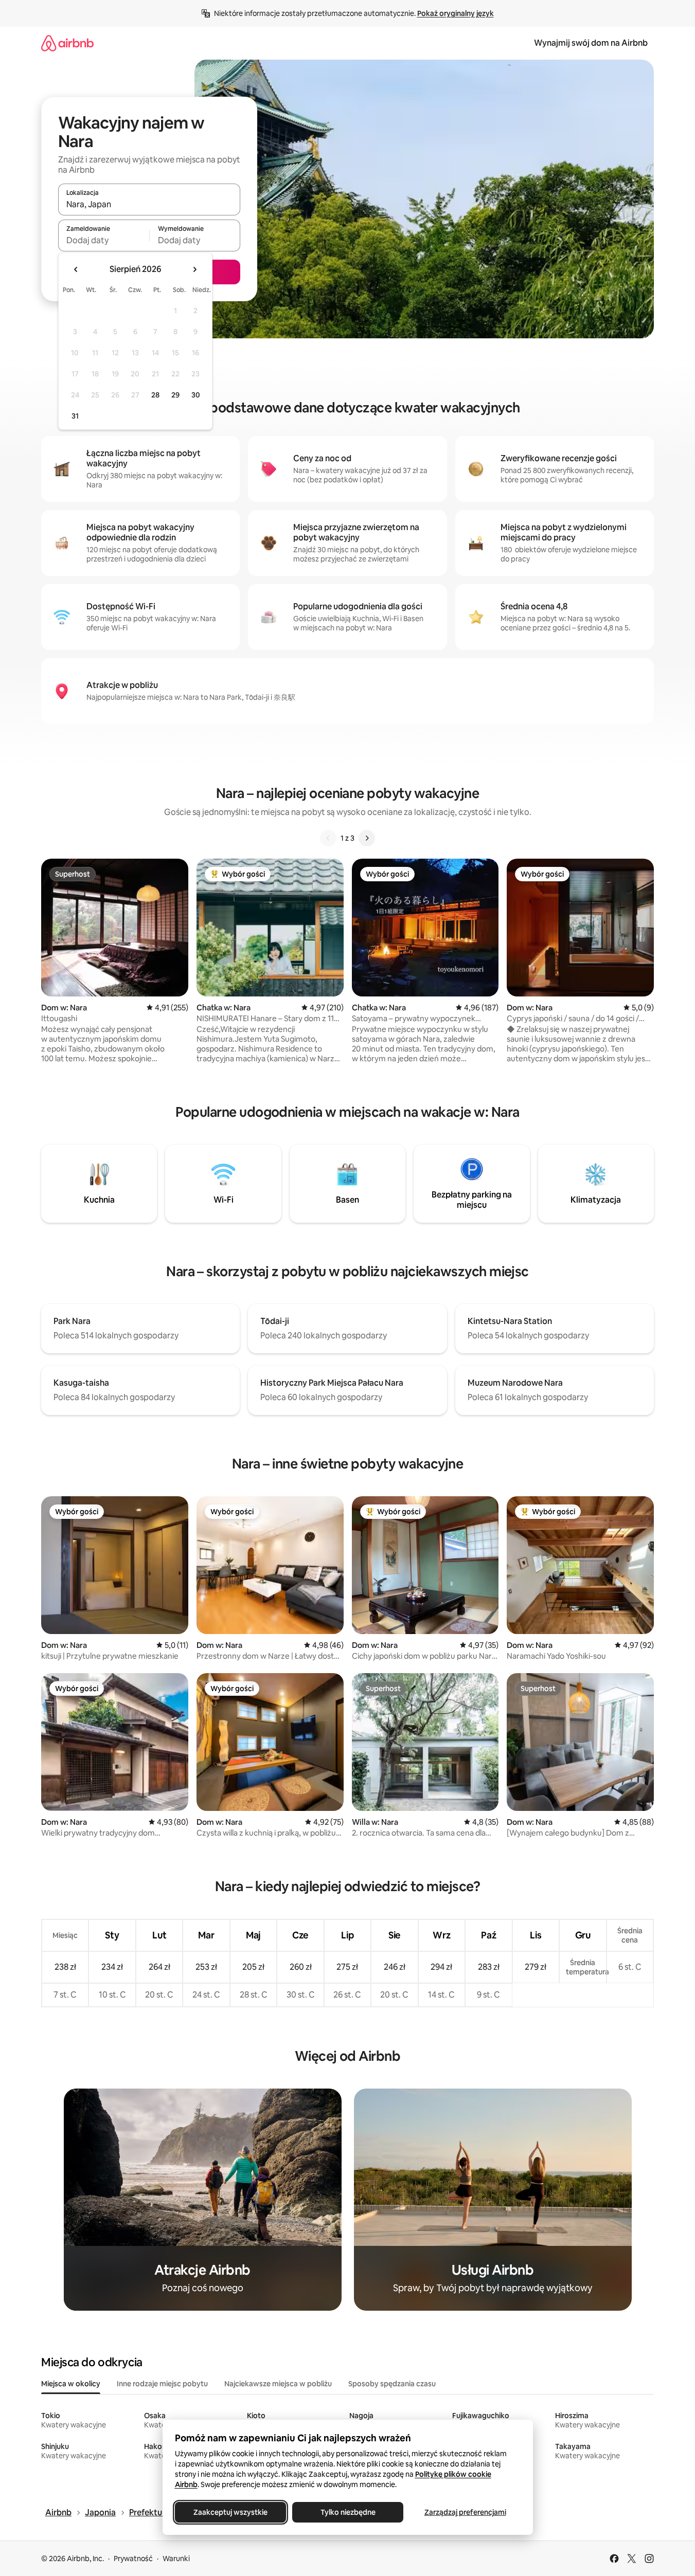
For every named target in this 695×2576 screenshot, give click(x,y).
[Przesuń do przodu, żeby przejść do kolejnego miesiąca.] (194, 269)
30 (196, 395)
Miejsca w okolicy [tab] (71, 2384)
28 (155, 395)
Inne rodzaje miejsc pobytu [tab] (162, 2384)
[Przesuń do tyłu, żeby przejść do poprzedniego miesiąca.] (76, 269)
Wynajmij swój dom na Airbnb (591, 43)
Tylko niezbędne (347, 2512)
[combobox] (149, 204)
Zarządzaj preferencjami (465, 2512)
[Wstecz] (328, 838)
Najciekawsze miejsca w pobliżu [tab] (278, 2384)
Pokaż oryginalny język (456, 13)
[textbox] (104, 240)
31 (75, 416)
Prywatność (133, 2559)
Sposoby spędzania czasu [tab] (392, 2384)
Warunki (176, 2559)
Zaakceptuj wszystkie (230, 2512)
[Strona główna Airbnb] (67, 43)
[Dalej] (367, 838)
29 (175, 395)
